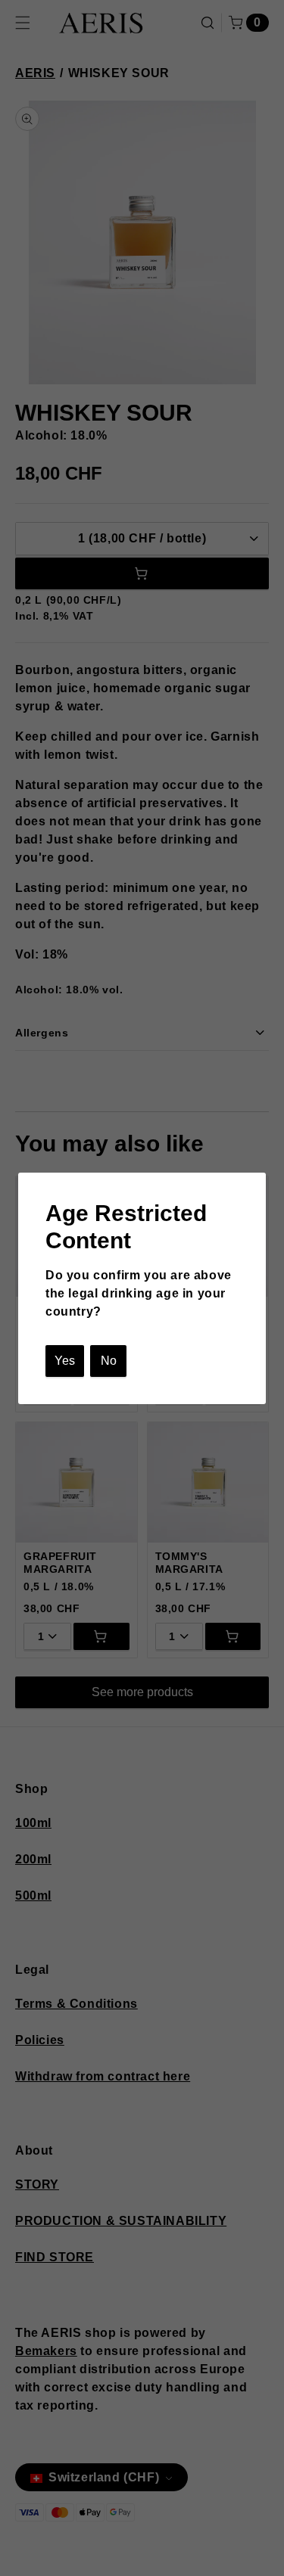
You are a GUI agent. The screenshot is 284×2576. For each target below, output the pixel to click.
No (109, 1361)
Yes (65, 1361)
